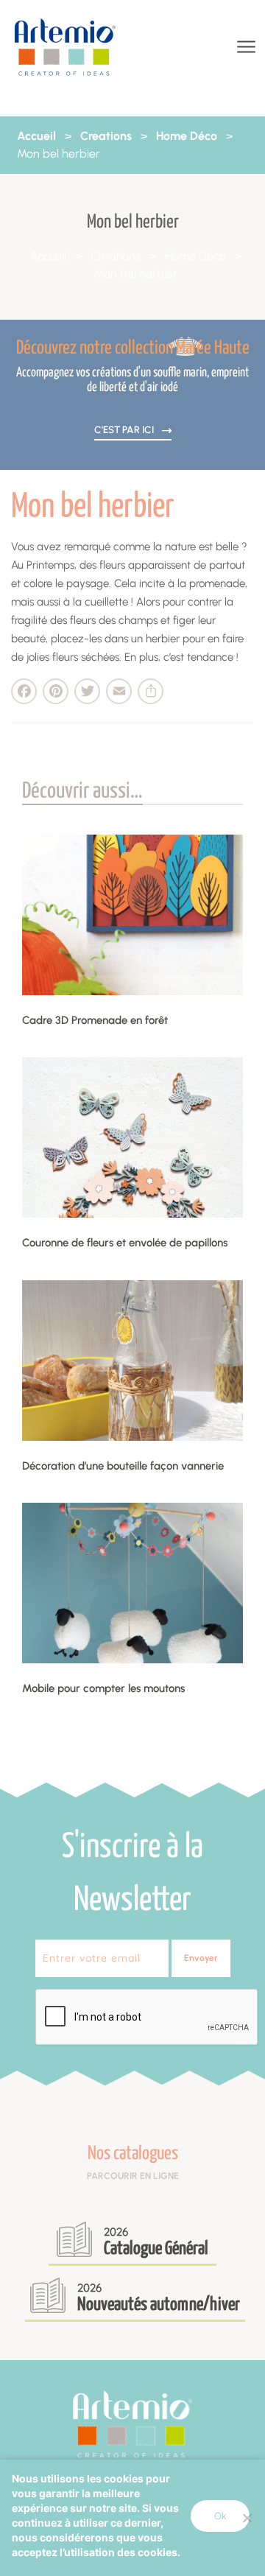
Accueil (36, 136)
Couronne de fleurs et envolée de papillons (125, 1243)
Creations (106, 136)
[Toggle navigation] (245, 48)
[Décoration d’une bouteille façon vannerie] (132, 1361)
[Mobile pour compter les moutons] (132, 1583)
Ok (220, 2516)
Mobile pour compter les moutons (103, 1688)
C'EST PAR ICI (125, 429)
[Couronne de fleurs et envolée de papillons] (132, 1137)
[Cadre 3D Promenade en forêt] (132, 915)
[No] (247, 2518)
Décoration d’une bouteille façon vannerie (123, 1466)
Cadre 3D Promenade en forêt (95, 1020)
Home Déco (187, 136)
